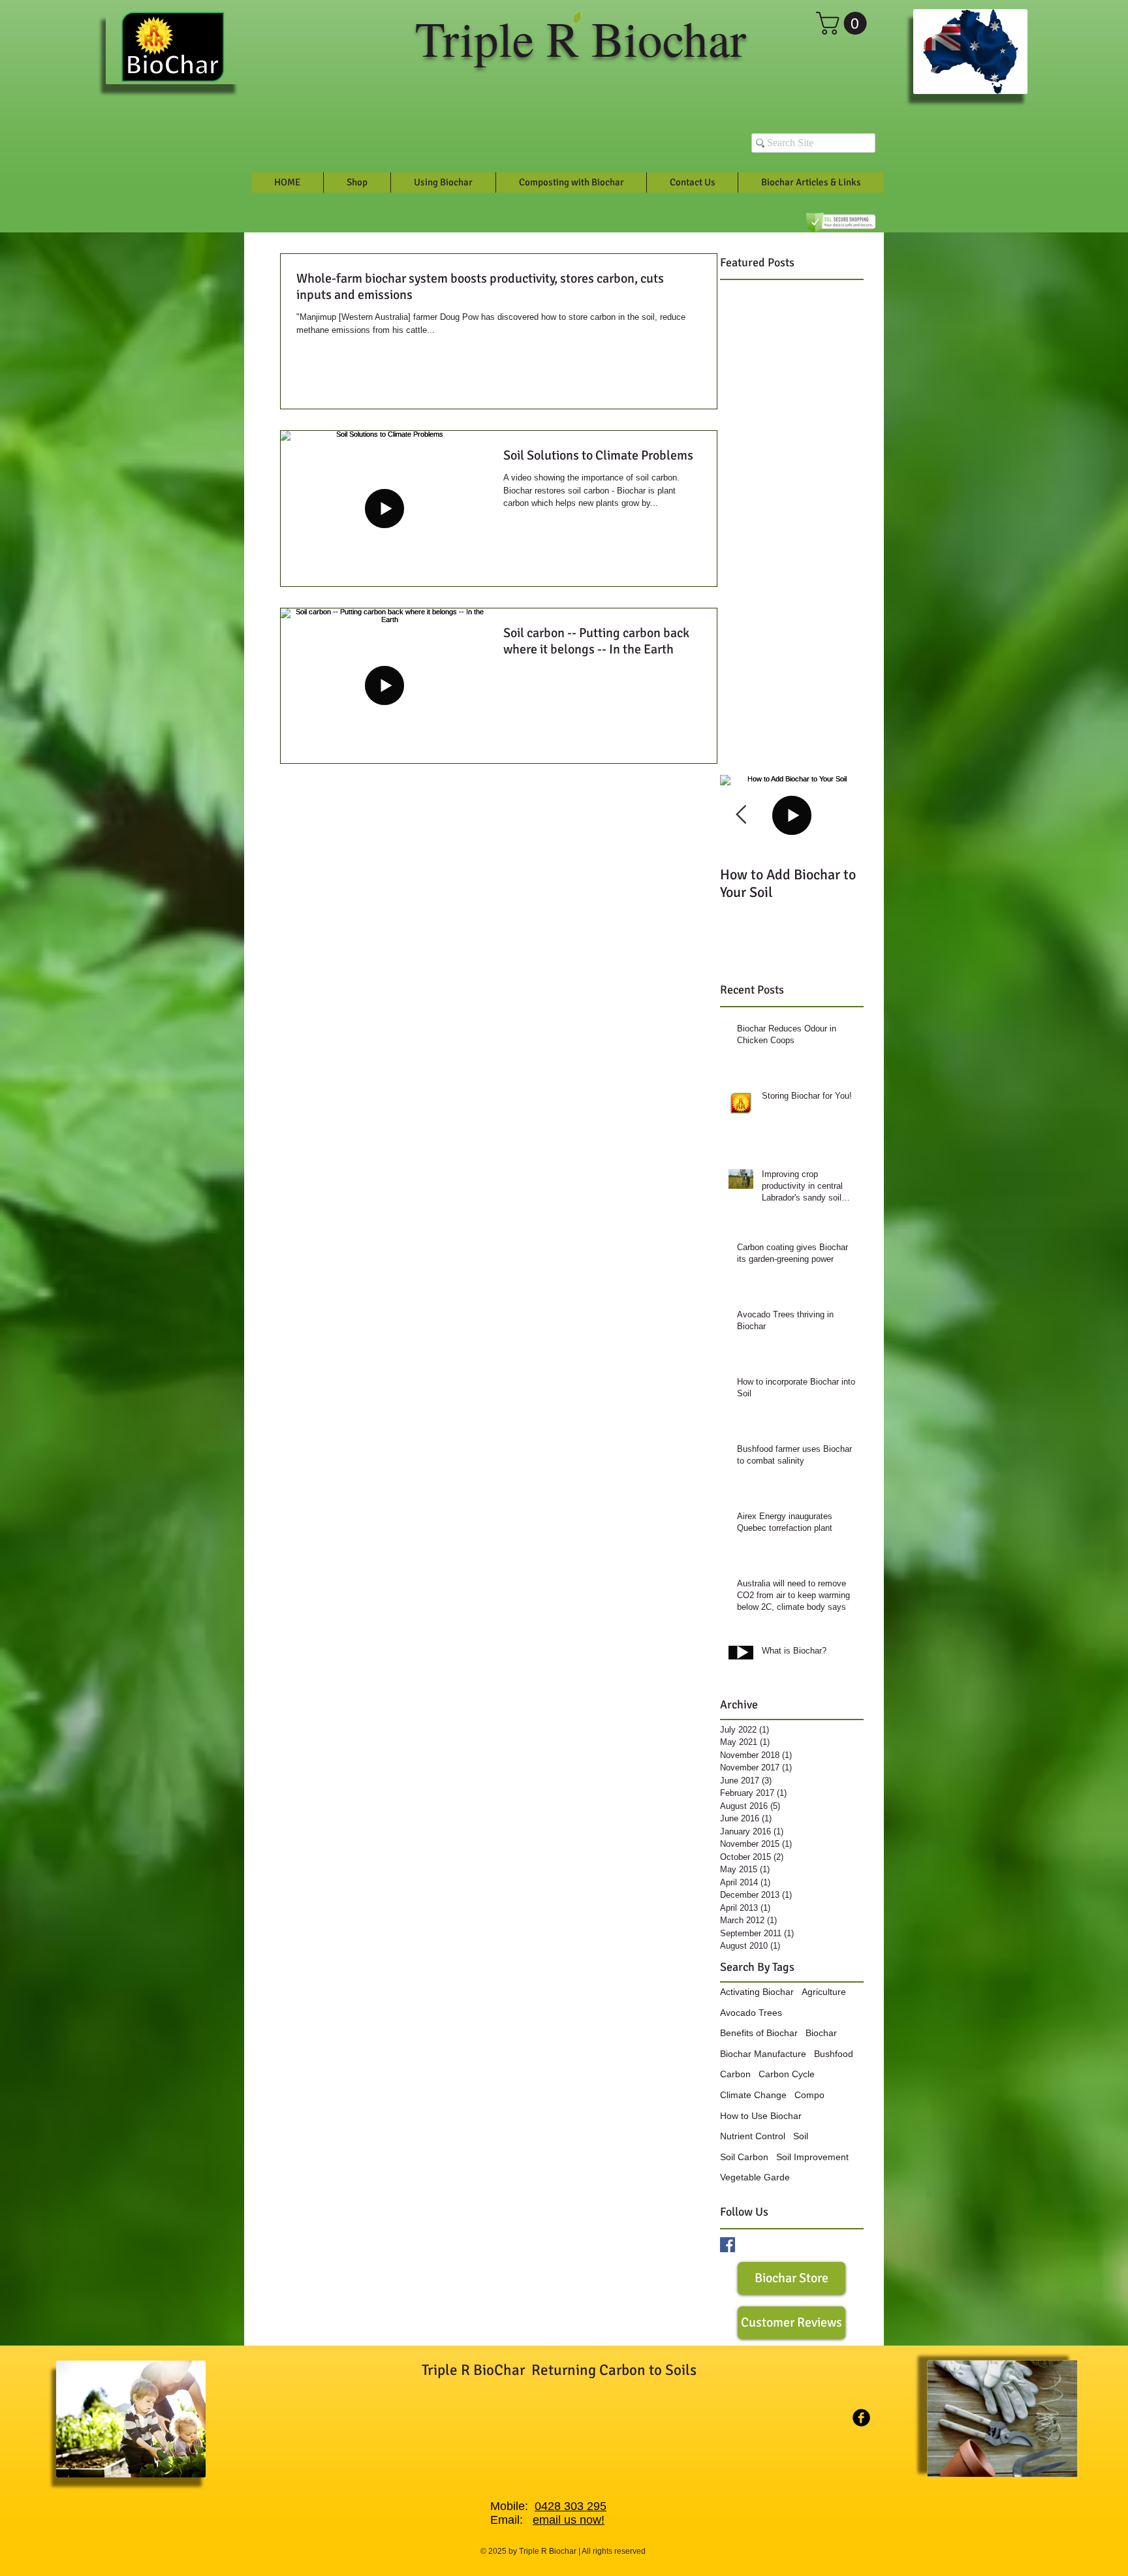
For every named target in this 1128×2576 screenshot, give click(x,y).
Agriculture (824, 1992)
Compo (809, 2095)
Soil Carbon (744, 2157)
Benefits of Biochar (759, 2033)
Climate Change (753, 2095)
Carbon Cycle (787, 2074)
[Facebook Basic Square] (728, 2245)
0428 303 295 (571, 2506)
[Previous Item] (741, 815)
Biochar (821, 2033)
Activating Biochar (757, 1992)
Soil (801, 2136)
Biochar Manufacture (763, 2054)
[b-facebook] (861, 2418)
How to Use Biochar (761, 2116)
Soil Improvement (812, 2157)
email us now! (569, 2520)
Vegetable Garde (755, 2177)
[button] (844, 23)
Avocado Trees (751, 2013)
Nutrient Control (753, 2136)
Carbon (735, 2074)
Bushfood (834, 2054)
